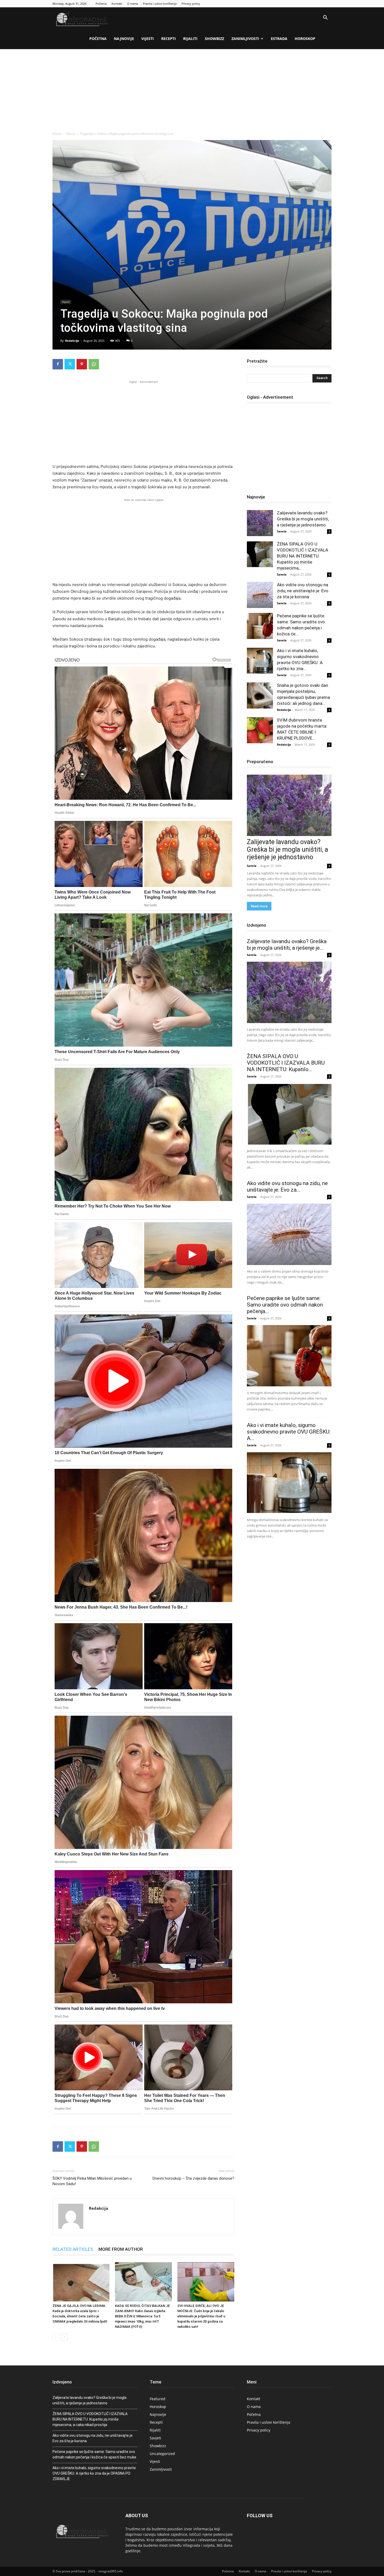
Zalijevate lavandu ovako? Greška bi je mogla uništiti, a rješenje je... (287, 945)
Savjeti (155, 2438)
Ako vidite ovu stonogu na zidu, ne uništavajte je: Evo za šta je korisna (303, 591)
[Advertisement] (192, 88)
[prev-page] (56, 2337)
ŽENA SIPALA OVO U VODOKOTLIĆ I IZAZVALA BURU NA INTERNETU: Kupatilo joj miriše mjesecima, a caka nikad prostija (90, 2419)
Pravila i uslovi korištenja (160, 4)
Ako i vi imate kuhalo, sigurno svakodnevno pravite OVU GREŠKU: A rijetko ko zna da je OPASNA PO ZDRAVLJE (94, 2473)
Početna (101, 4)
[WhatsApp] (94, 364)
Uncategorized (162, 2454)
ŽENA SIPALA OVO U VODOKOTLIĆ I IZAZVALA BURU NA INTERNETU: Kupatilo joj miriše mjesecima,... (302, 556)
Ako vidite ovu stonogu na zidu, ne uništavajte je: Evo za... (287, 1187)
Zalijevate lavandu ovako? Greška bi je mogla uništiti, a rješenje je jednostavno (303, 519)
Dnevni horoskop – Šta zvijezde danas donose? (193, 2178)
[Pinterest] (82, 364)
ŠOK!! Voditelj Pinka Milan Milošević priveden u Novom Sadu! (92, 2181)
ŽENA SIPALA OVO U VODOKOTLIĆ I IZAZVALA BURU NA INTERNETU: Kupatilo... (286, 1063)
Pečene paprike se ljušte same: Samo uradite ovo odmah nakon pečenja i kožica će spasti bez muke (94, 2454)
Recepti (168, 39)
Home (57, 134)
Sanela (282, 531)
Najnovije (124, 39)
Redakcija (72, 341)
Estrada (279, 39)
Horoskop (305, 39)
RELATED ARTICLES (73, 2249)
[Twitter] (70, 364)
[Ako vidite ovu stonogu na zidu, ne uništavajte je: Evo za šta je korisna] (260, 595)
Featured (158, 2399)
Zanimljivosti (245, 39)
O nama (133, 4)
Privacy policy (191, 4)
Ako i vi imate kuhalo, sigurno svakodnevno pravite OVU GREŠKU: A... (289, 1432)
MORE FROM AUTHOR (121, 2249)
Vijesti (148, 39)
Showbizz (214, 39)
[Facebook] (58, 364)
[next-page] (64, 2337)
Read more (259, 906)
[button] (325, 18)
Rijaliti (190, 39)
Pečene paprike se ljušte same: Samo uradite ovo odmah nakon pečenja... (285, 1305)
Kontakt (117, 4)
